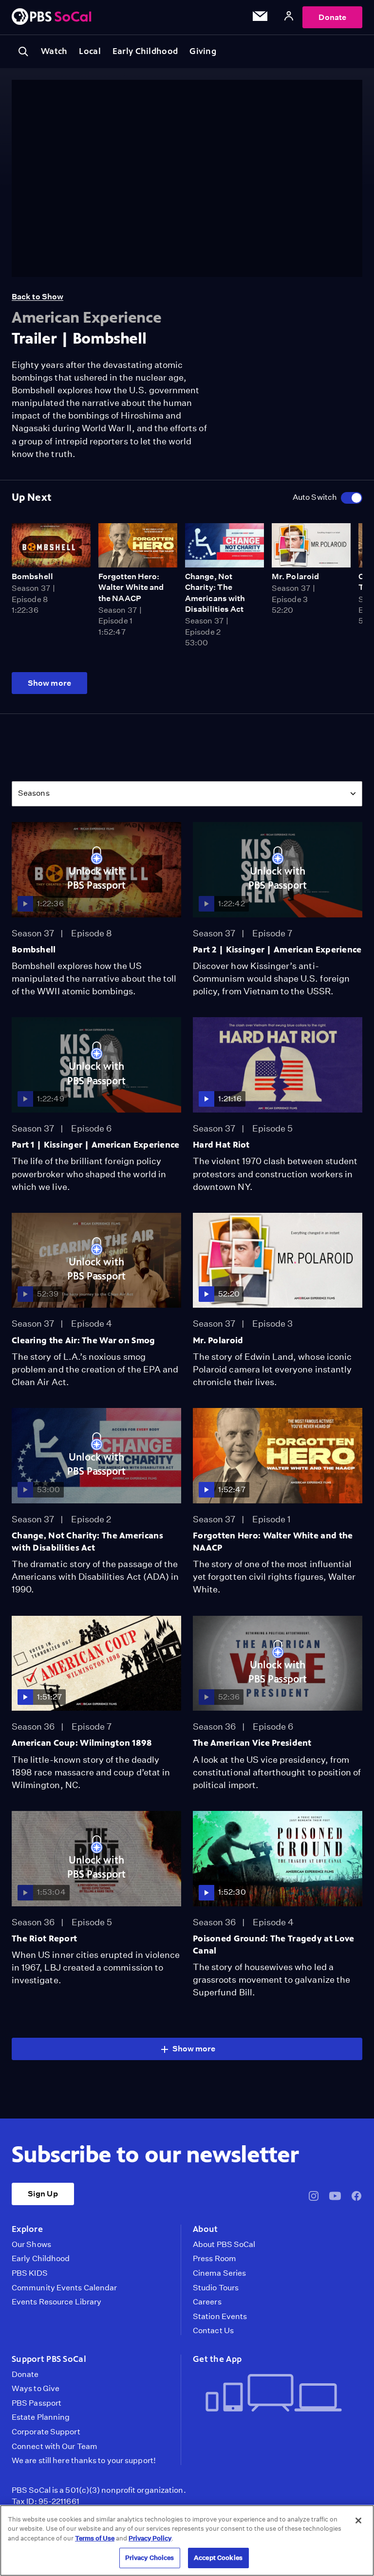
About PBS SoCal (224, 2245)
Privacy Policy (150, 2538)
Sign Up (43, 2194)
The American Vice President (252, 1743)
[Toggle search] (23, 52)
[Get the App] (274, 2394)
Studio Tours (216, 2288)
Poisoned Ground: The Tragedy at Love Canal (273, 1945)
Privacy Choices (150, 2558)
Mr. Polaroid (295, 576)
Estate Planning (41, 2417)
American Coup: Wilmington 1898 (82, 1743)
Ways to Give (36, 2389)
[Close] (358, 2521)
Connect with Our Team (55, 2447)
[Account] (289, 17)
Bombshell (32, 576)
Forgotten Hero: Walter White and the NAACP (131, 587)
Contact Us (213, 2331)
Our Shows (31, 2245)
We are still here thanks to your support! (84, 2461)
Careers (207, 2302)
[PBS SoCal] (52, 17)
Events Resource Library (56, 2302)
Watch (54, 51)
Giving (203, 51)
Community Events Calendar (64, 2288)
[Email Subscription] (260, 18)
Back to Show (37, 297)
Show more (49, 683)
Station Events (220, 2317)
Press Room (215, 2259)
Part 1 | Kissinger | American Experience (96, 1145)
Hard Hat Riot (221, 1145)
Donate (332, 17)
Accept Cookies (218, 2558)
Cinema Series (219, 2273)
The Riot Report (44, 1938)
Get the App (217, 2359)
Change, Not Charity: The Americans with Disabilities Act (87, 1542)
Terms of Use (95, 2538)
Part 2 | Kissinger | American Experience (277, 950)
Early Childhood (145, 51)
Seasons (34, 793)
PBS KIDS (30, 2273)
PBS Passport (37, 2403)
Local (90, 51)
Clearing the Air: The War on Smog (84, 1340)
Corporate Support (46, 2432)
